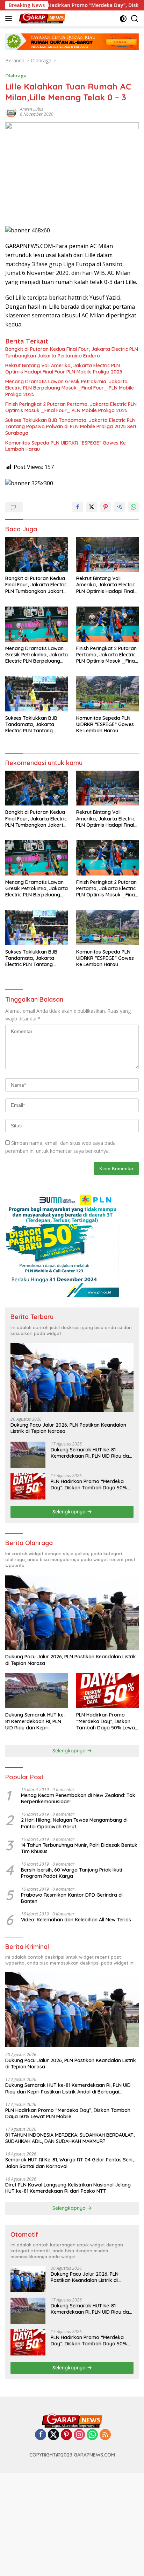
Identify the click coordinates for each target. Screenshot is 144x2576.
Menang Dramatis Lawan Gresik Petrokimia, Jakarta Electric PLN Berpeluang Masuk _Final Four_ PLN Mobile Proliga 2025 (70, 388)
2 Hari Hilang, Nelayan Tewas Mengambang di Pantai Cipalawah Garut (74, 1823)
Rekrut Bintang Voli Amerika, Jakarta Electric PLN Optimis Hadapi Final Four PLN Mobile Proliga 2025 (64, 369)
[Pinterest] (66, 2435)
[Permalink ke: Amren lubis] (11, 111)
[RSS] (105, 2435)
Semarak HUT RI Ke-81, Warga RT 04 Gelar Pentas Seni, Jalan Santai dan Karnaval (69, 2163)
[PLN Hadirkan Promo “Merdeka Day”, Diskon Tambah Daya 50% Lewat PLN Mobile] (28, 1486)
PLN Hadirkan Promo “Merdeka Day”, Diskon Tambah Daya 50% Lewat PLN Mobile (89, 1484)
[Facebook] (41, 2435)
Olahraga (16, 76)
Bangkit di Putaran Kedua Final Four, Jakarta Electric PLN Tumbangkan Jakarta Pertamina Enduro (72, 352)
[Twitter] (53, 2435)
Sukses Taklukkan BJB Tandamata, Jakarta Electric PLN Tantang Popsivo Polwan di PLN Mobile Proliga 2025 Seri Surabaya (71, 426)
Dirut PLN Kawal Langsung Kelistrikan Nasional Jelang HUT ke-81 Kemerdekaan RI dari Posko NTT (68, 2188)
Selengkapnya (70, 1512)
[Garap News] (41, 18)
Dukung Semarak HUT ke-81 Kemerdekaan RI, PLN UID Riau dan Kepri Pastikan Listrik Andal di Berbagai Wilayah (91, 1453)
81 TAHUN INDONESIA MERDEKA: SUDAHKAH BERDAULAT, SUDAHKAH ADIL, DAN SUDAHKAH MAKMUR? (70, 2138)
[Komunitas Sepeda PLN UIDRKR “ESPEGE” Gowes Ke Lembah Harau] (107, 694)
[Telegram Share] (120, 507)
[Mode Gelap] (123, 19)
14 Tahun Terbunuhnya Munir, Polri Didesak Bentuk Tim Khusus (79, 1848)
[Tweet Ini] (92, 507)
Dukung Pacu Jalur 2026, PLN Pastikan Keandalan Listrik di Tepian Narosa (68, 1428)
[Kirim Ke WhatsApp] (134, 507)
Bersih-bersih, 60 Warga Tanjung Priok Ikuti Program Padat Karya (71, 1873)
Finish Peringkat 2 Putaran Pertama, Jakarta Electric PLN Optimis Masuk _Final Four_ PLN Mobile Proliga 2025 (71, 407)
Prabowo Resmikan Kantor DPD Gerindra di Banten (72, 1898)
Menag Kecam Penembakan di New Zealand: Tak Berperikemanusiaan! (78, 1798)
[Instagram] (79, 2435)
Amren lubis (31, 109)
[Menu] (10, 18)
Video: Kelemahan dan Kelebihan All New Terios (76, 1920)
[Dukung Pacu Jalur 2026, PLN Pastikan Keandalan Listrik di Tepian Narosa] (72, 1377)
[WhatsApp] (92, 2435)
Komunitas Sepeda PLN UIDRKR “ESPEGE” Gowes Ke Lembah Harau (66, 446)
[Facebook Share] (78, 507)
